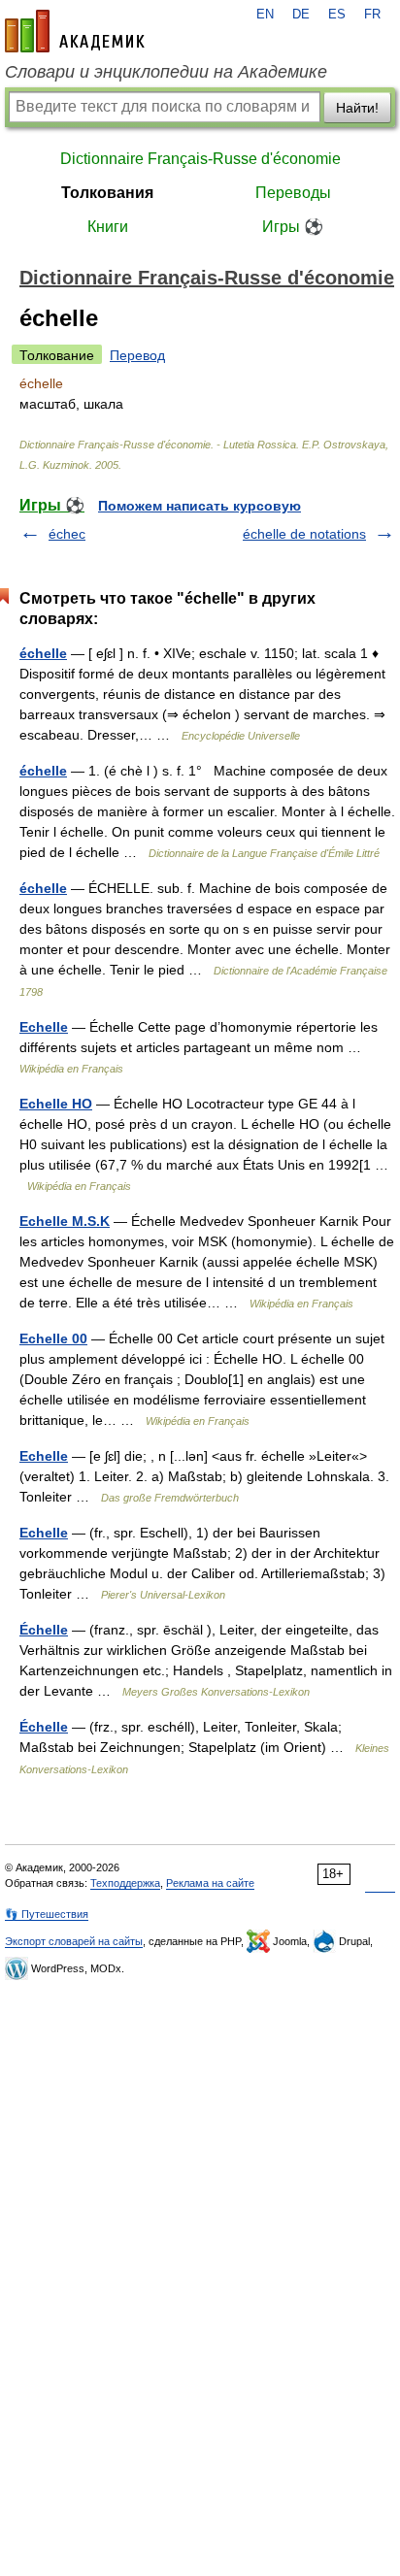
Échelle (44, 1630)
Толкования (107, 193)
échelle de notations (304, 534)
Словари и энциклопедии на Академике (166, 72)
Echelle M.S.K (65, 1221)
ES (337, 15)
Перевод (137, 355)
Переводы (293, 193)
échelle (43, 653)
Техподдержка (125, 1883)
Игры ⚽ (293, 227)
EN (265, 15)
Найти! (357, 108)
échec (67, 534)
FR (372, 15)
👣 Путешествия (47, 1914)
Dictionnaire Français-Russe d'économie (200, 159)
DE (301, 15)
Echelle (44, 1027)
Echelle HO (56, 1104)
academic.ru (75, 31)
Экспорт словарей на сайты (74, 1941)
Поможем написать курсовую (200, 506)
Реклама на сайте (210, 1883)
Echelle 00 (53, 1338)
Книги (108, 227)
